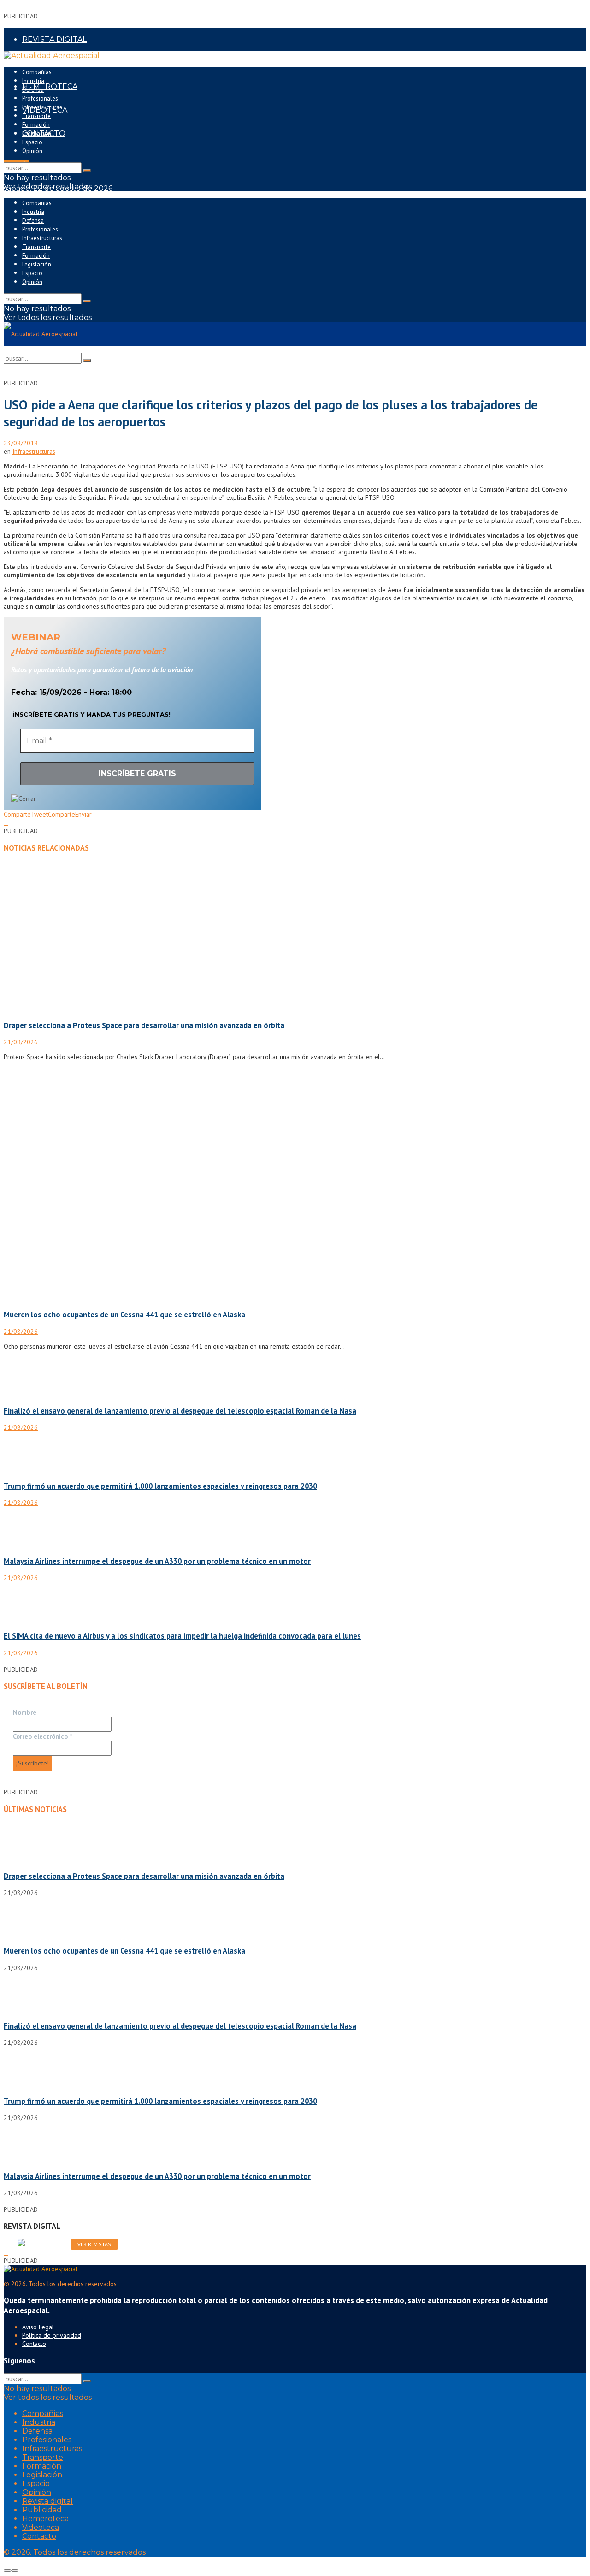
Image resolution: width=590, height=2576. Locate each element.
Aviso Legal (38, 2327)
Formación (36, 125)
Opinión (32, 151)
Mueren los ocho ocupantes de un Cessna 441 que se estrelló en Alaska (124, 1315)
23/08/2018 (21, 443)
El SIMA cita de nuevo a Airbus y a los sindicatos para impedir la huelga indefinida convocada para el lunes (182, 1636)
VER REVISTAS (94, 2244)
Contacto (34, 2344)
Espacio (32, 142)
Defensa (33, 90)
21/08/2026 (21, 1042)
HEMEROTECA (50, 86)
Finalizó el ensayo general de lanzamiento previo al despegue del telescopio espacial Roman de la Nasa (180, 1411)
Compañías (37, 72)
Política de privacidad (52, 2335)
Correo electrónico (42, 1736)
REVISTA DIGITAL (54, 39)
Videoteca (41, 2527)
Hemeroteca (45, 2519)
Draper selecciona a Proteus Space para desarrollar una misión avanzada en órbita (144, 1025)
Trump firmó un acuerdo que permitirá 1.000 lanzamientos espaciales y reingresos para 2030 (160, 1486)
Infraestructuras (42, 107)
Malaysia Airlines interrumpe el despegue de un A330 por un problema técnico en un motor (157, 1561)
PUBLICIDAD (46, 63)
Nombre (25, 1712)
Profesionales (40, 98)
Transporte (36, 116)
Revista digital (47, 2501)
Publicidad (42, 2510)
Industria (33, 81)
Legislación (37, 133)
